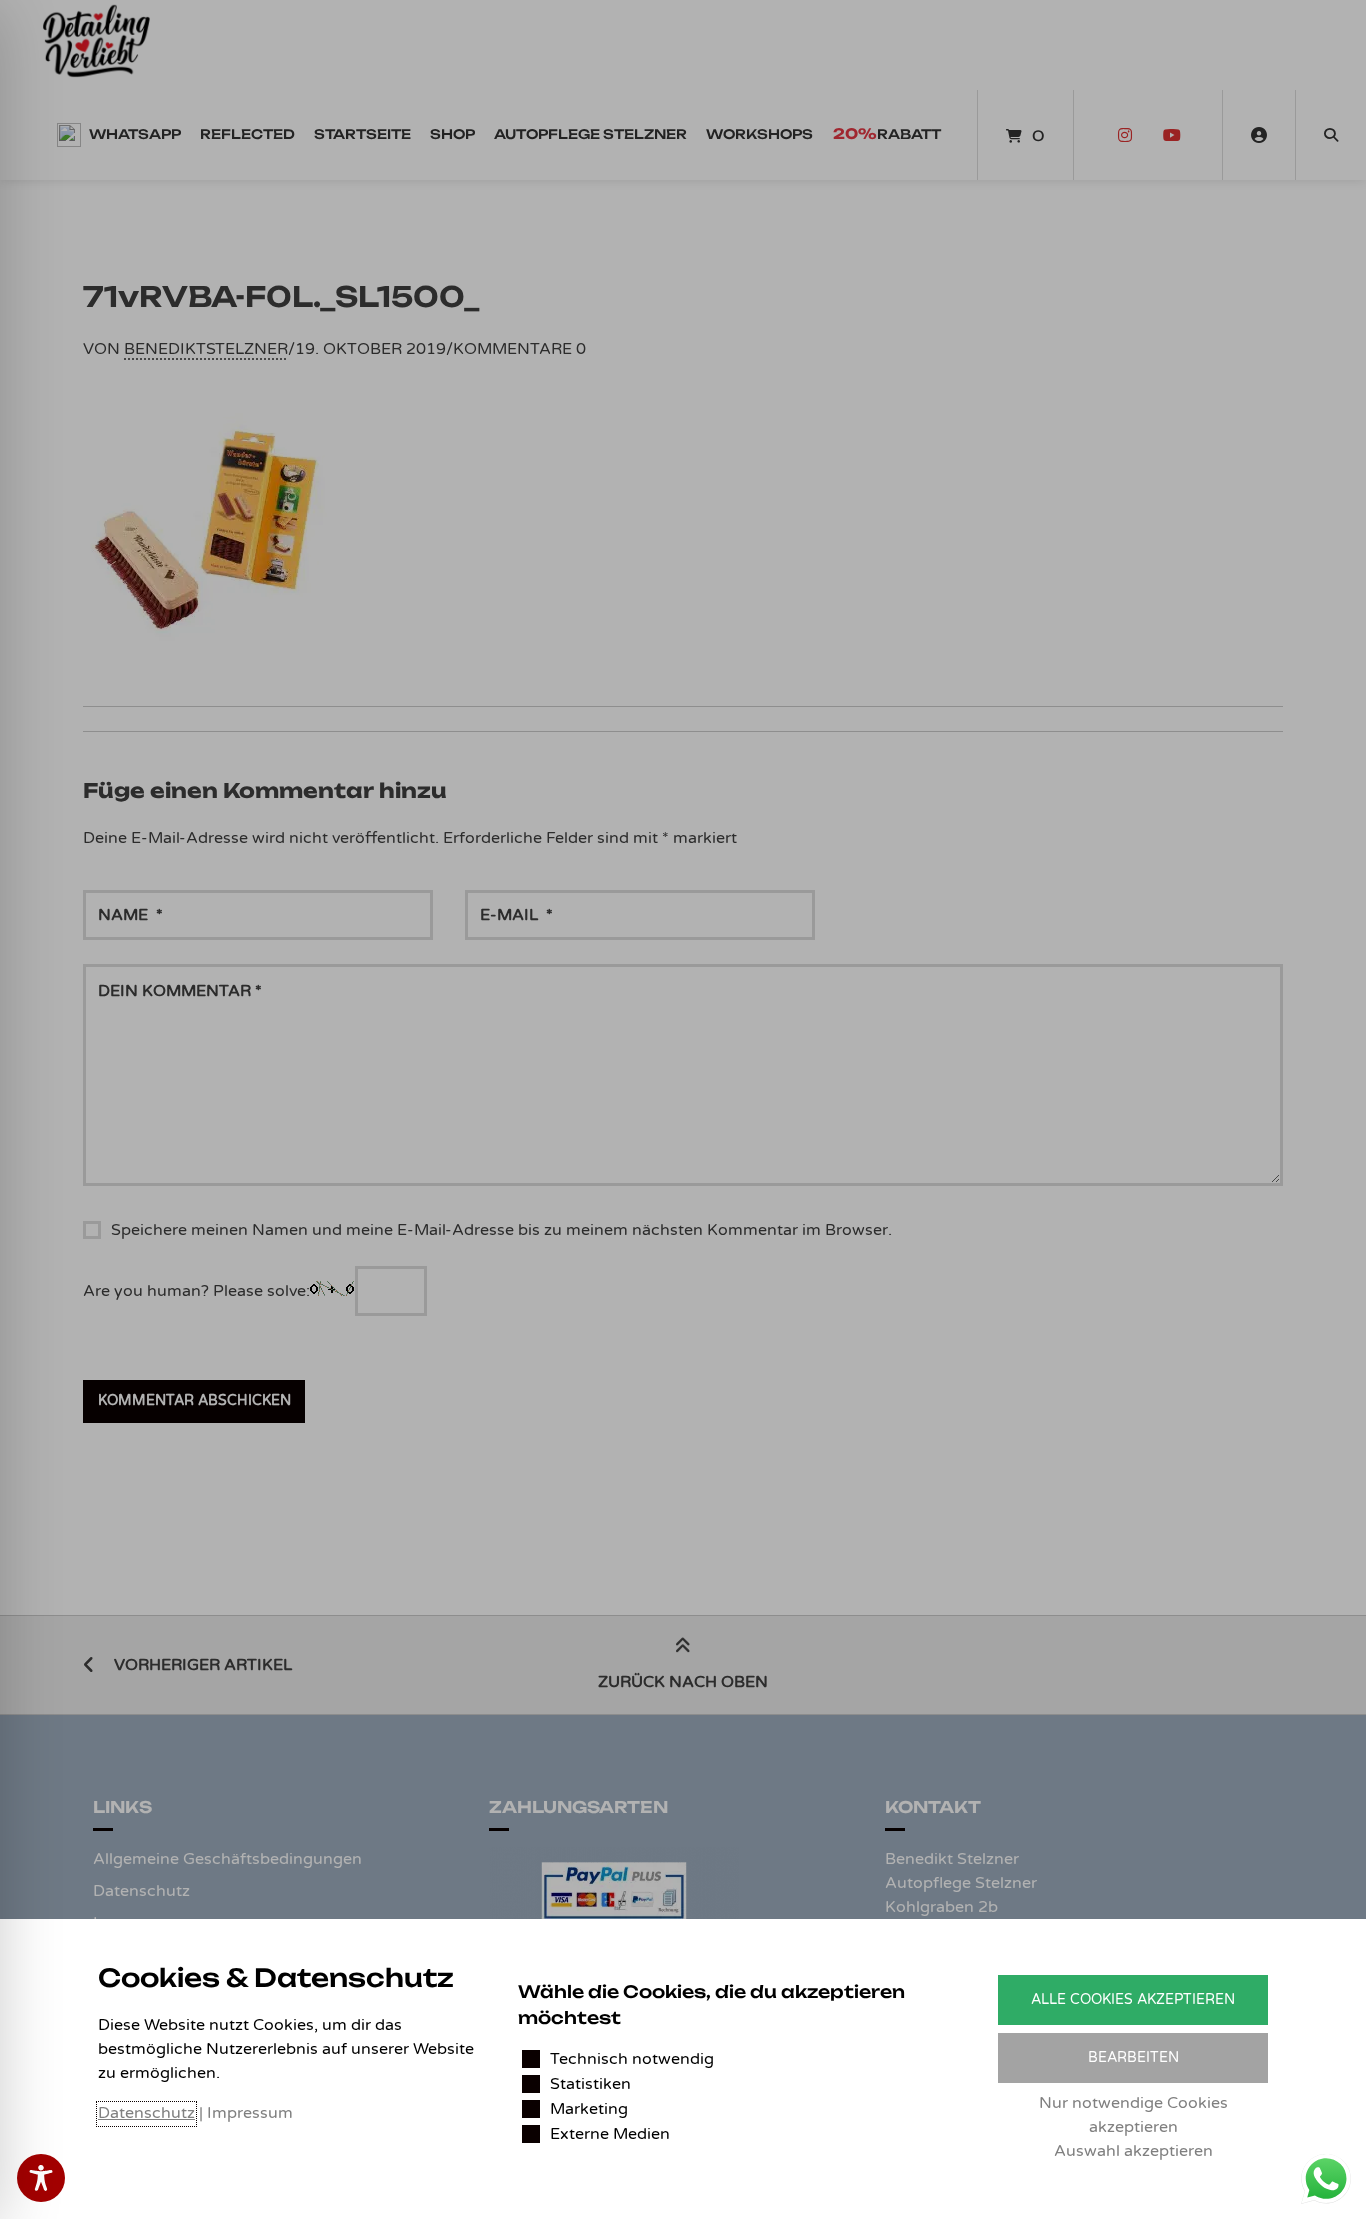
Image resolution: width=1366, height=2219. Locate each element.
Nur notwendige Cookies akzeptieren (1133, 2115)
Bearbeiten (1133, 2057)
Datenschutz (146, 2113)
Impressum (250, 2113)
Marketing (589, 2109)
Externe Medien (610, 2134)
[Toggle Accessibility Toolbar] (41, 2178)
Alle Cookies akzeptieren (1133, 1999)
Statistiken (590, 2084)
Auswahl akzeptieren (1133, 2151)
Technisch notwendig (632, 2059)
